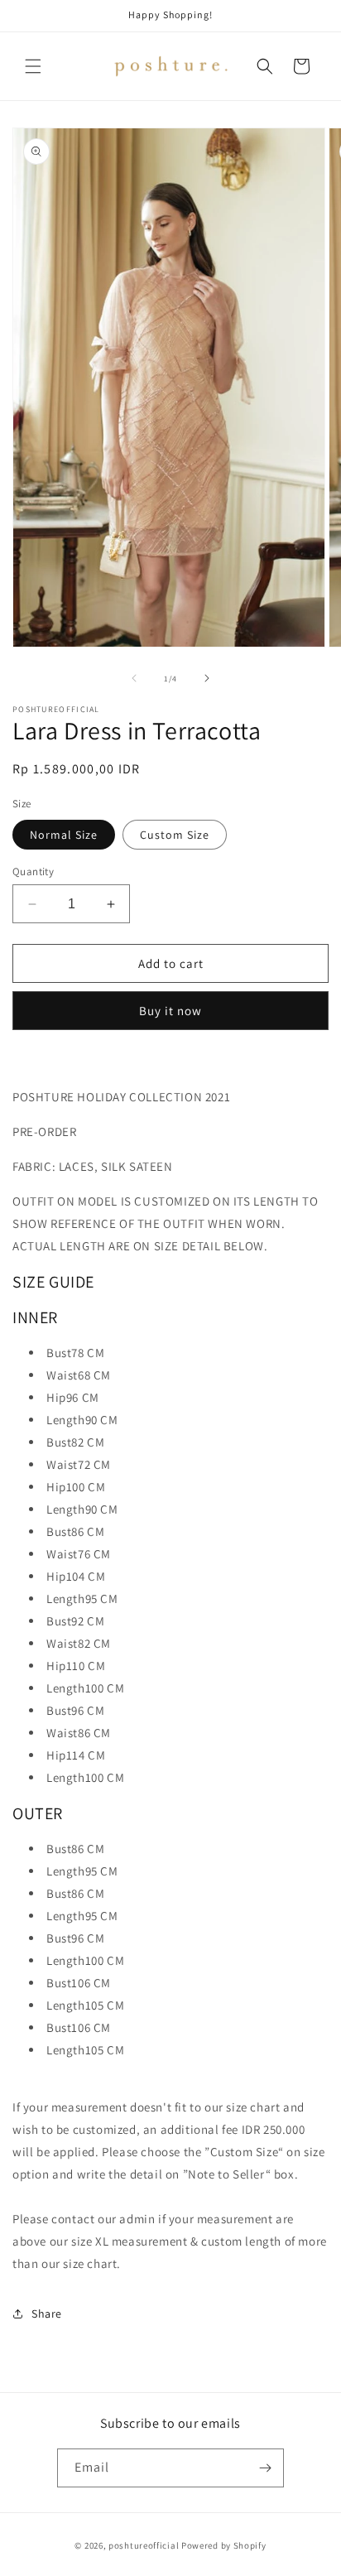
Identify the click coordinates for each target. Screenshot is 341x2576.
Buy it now (170, 1011)
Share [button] (47, 2314)
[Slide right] (207, 678)
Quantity (33, 872)
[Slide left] (134, 678)
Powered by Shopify (224, 2545)
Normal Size (64, 835)
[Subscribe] (265, 2468)
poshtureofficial (144, 2545)
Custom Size (175, 835)
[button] (33, 66)
